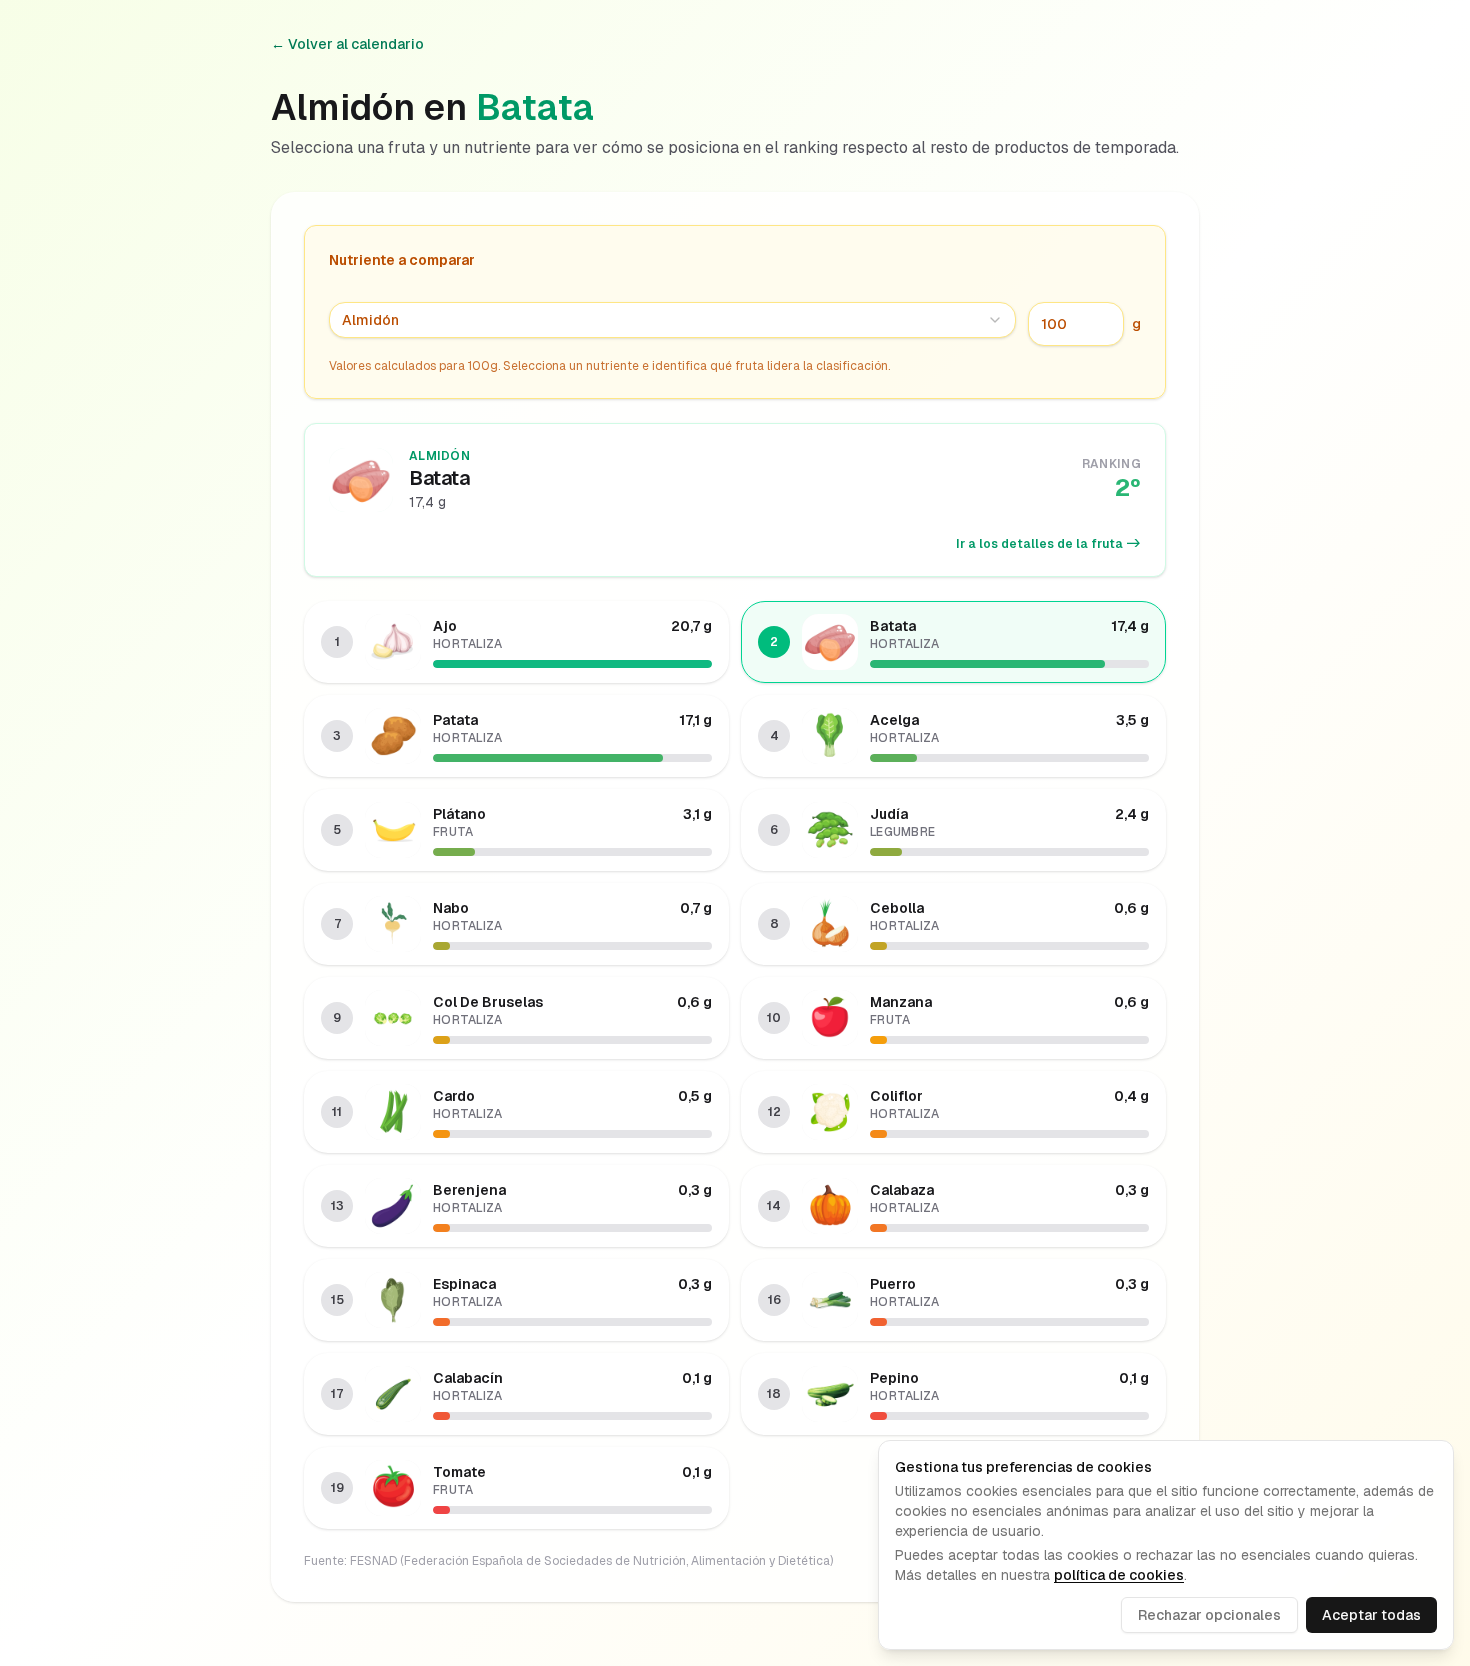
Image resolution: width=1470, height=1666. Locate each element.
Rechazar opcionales (1209, 1615)
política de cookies (1119, 1575)
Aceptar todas (1371, 1615)
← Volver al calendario (347, 44)
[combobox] (672, 320)
